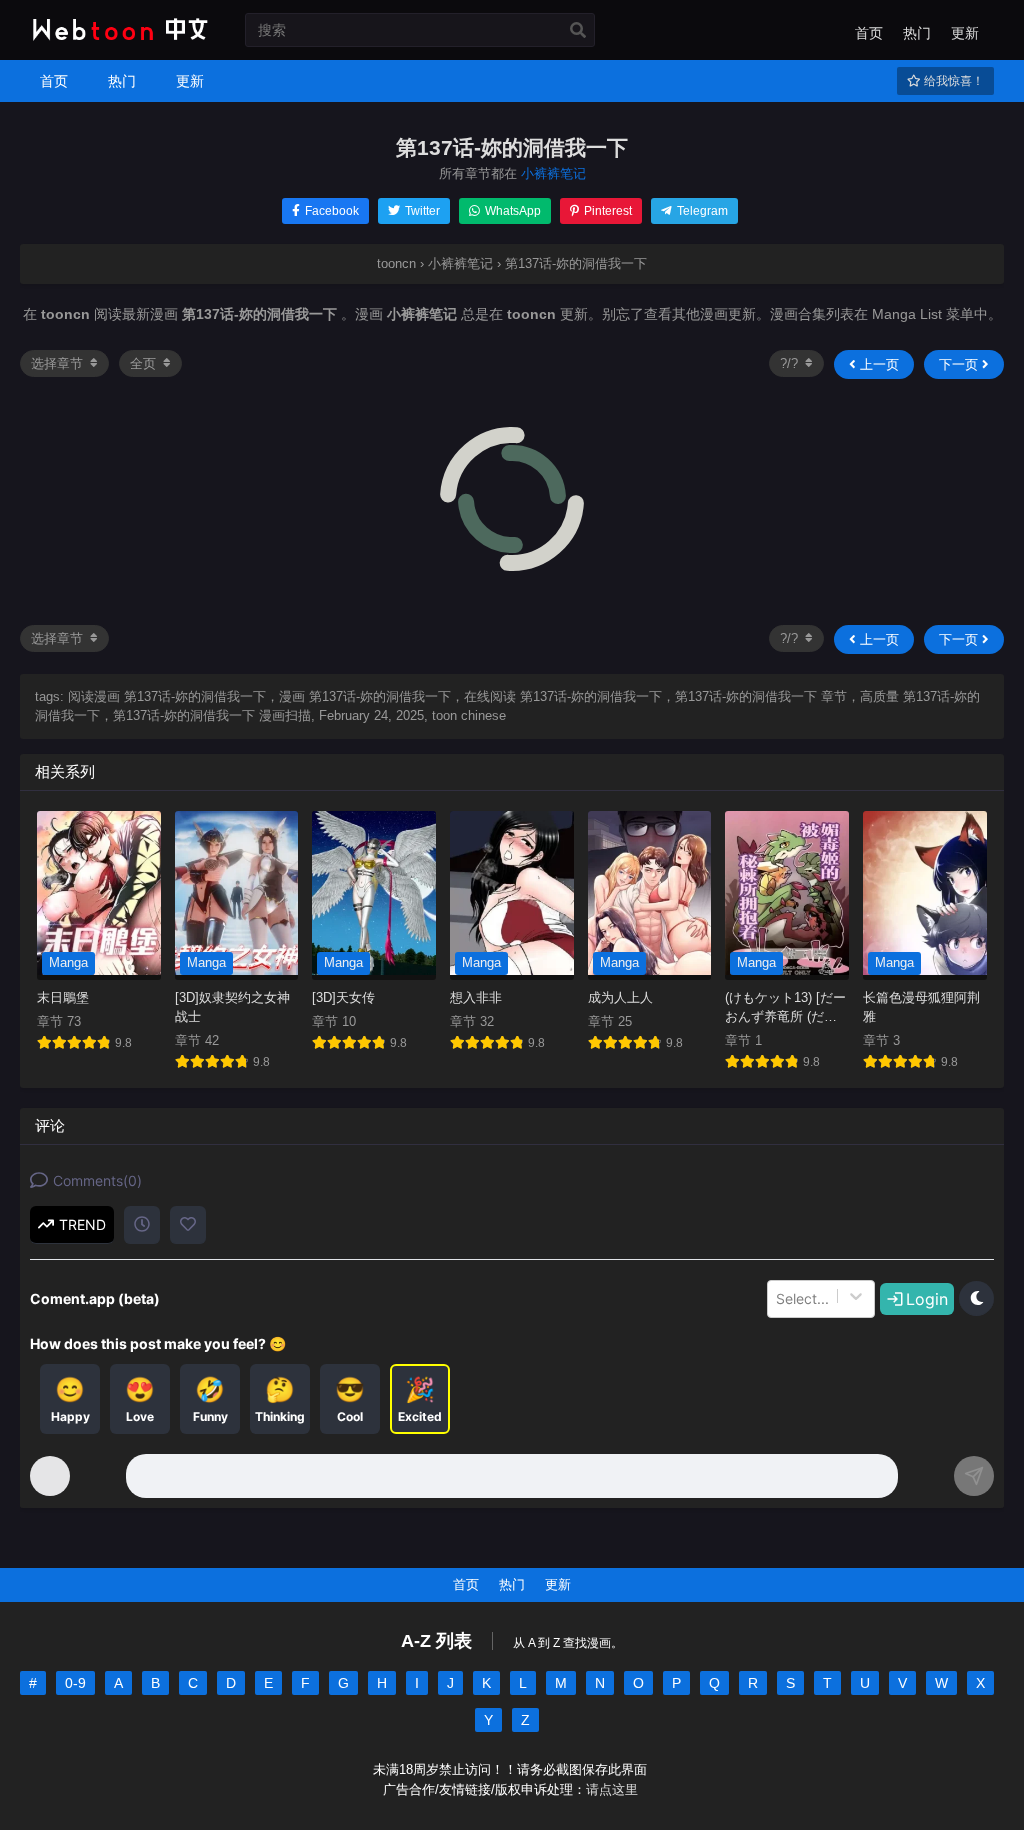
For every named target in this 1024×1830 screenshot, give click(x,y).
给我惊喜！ (952, 81)
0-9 (75, 1683)
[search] (578, 31)
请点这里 (612, 1790)
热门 (917, 33)
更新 (965, 33)
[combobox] (778, 1299)
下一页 (960, 364)
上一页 (877, 364)
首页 (869, 33)
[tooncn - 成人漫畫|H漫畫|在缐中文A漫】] (117, 42)
